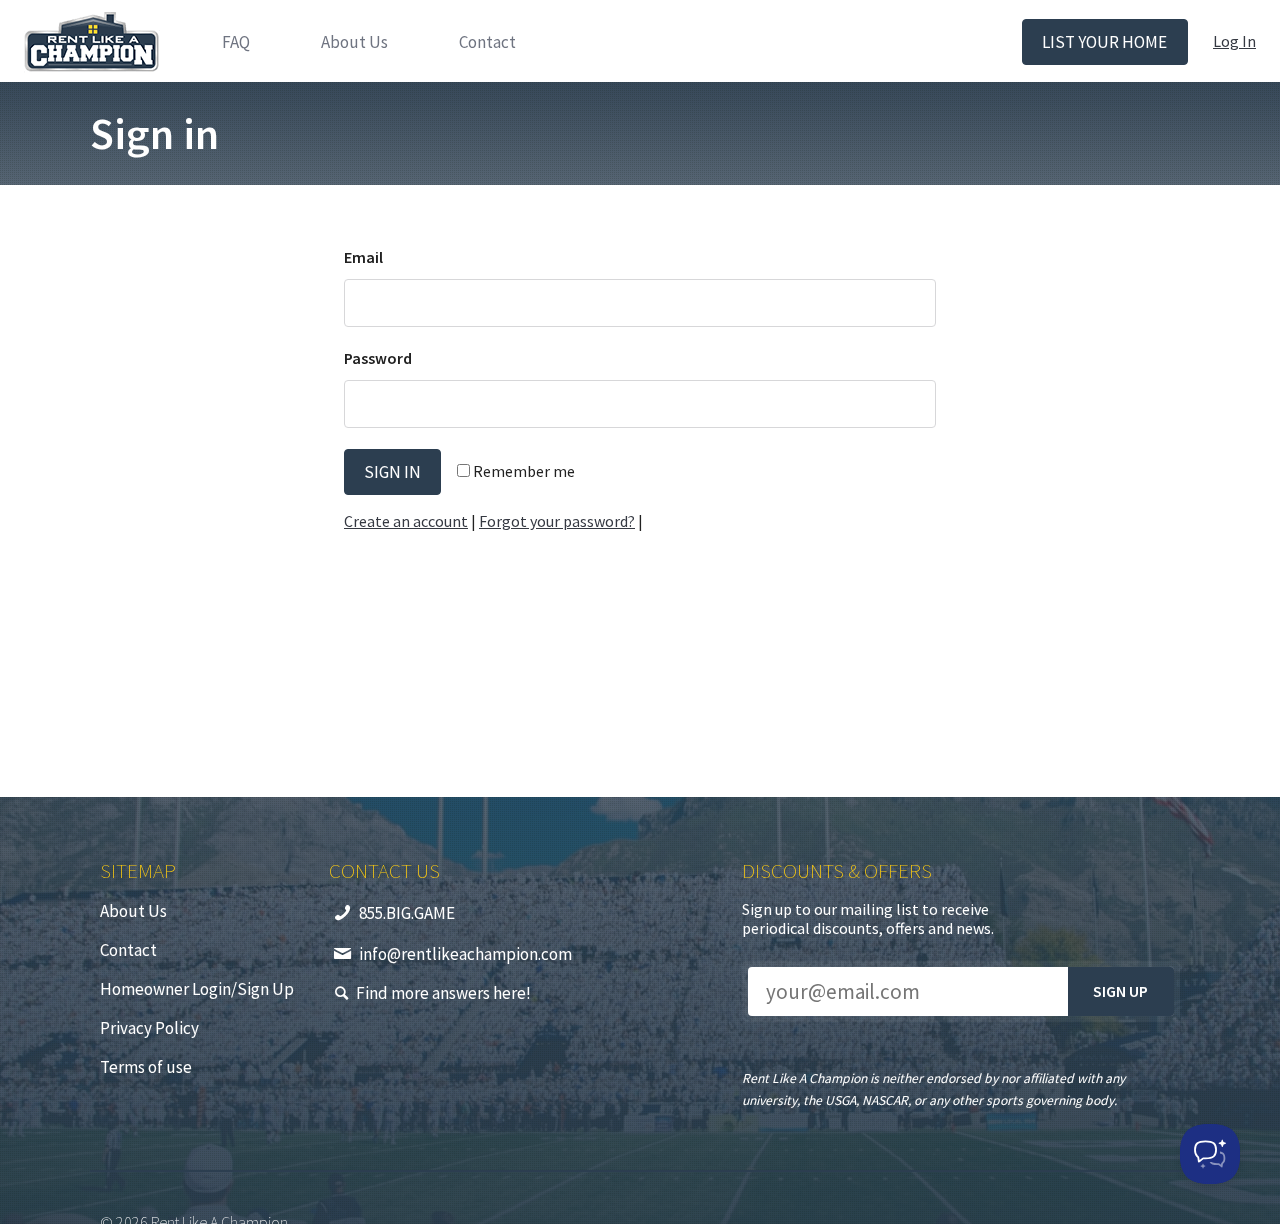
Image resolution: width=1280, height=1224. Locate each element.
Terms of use (146, 1067)
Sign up (1120, 991)
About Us (354, 42)
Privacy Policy (149, 1028)
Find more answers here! (443, 993)
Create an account (406, 521)
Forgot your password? (557, 521)
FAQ (236, 42)
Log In (1234, 41)
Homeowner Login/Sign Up (197, 989)
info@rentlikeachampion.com (465, 954)
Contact (487, 42)
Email (363, 257)
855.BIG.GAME (407, 913)
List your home (1104, 42)
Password (378, 358)
